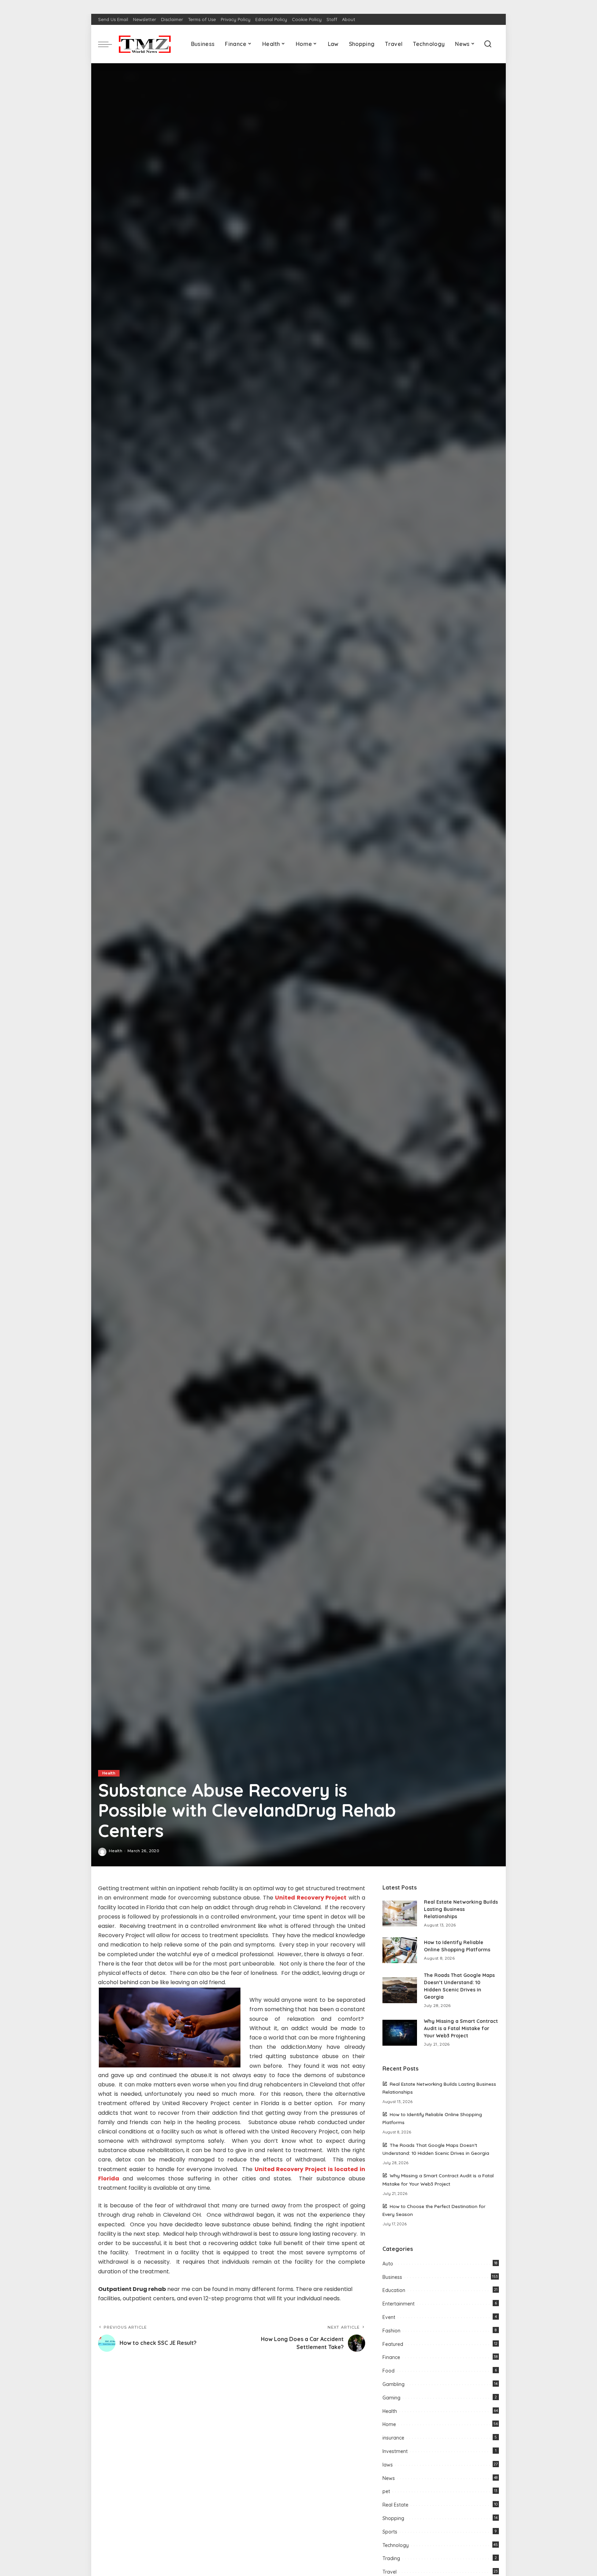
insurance (393, 2438)
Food (388, 2371)
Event (389, 2317)
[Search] (488, 44)
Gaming (391, 2398)
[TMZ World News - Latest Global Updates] (145, 44)
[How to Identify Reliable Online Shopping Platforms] (400, 1950)
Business (392, 2277)
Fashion (391, 2331)
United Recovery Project (311, 1898)
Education (394, 2290)
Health (109, 1773)
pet (386, 2491)
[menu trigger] (108, 44)
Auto (388, 2264)
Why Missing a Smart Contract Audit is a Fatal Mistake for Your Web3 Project (461, 2028)
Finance (391, 2357)
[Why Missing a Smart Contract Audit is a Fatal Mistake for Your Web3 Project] (400, 2033)
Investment (395, 2451)
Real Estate (395, 2505)
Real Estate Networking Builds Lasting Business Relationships (461, 1909)
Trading (391, 2558)
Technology (396, 2545)
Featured (393, 2344)
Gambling (394, 2384)
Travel (390, 2572)
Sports (390, 2532)
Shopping (393, 2518)
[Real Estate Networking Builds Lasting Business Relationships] (400, 1914)
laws (388, 2465)
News (389, 2478)
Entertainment (399, 2304)
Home (389, 2424)
